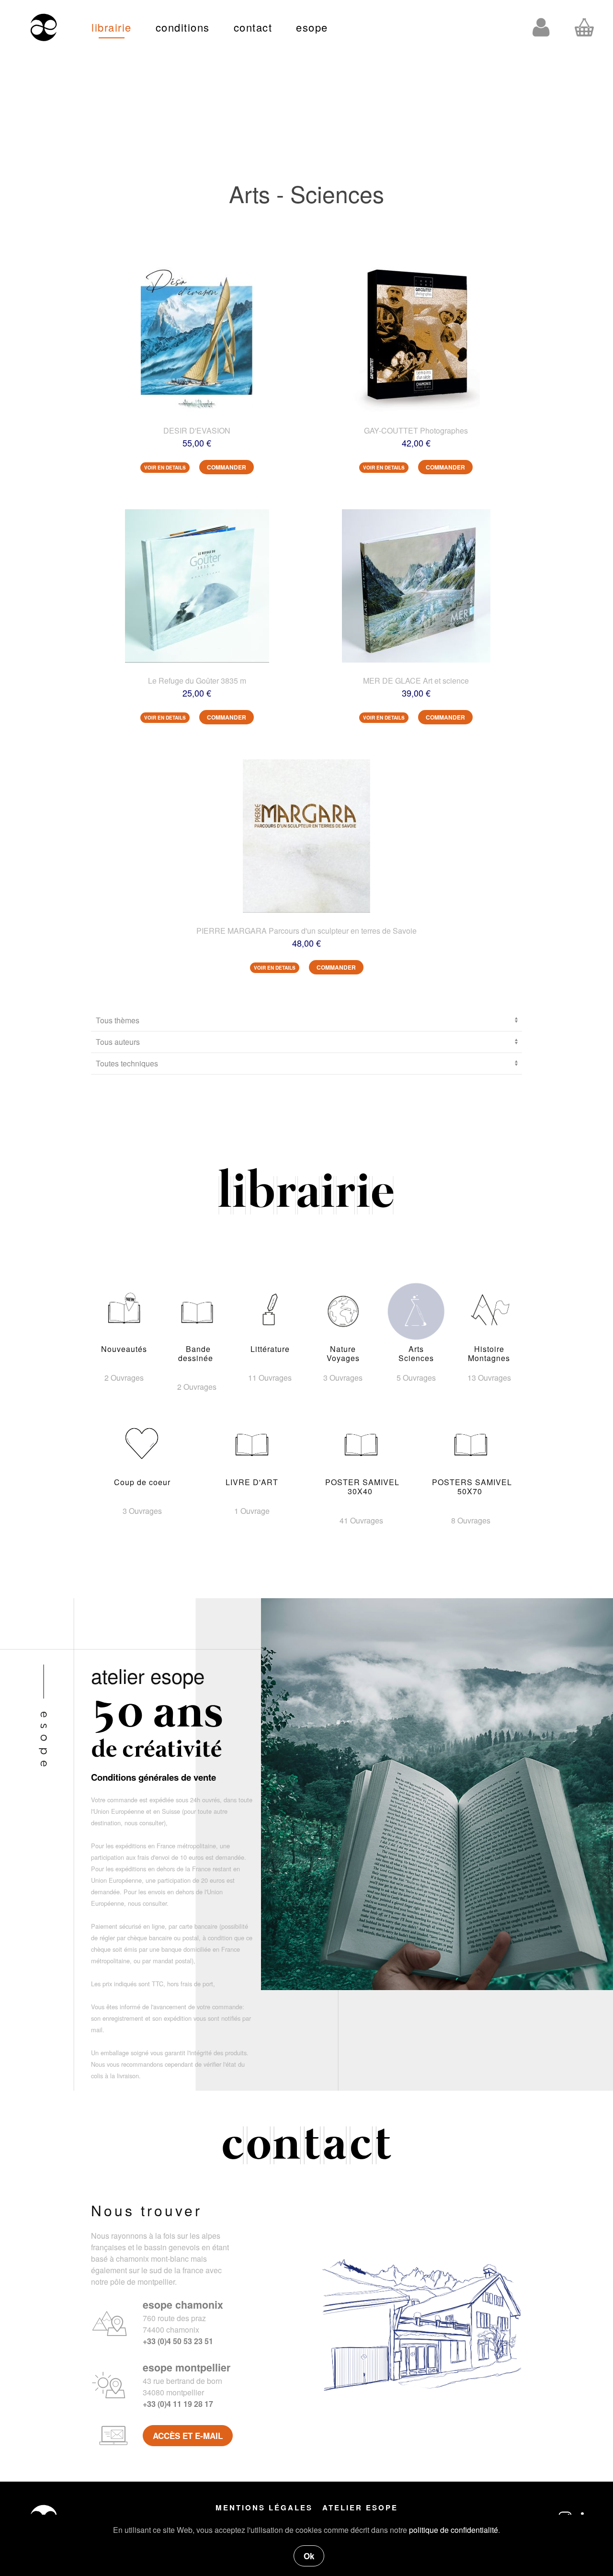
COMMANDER (227, 467)
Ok (309, 2556)
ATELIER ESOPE (360, 2507)
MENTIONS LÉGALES (264, 2507)
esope (312, 27)
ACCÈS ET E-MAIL (188, 2436)
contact (253, 27)
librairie (112, 27)
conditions (183, 27)
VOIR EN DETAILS (165, 468)
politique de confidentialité (454, 2530)
